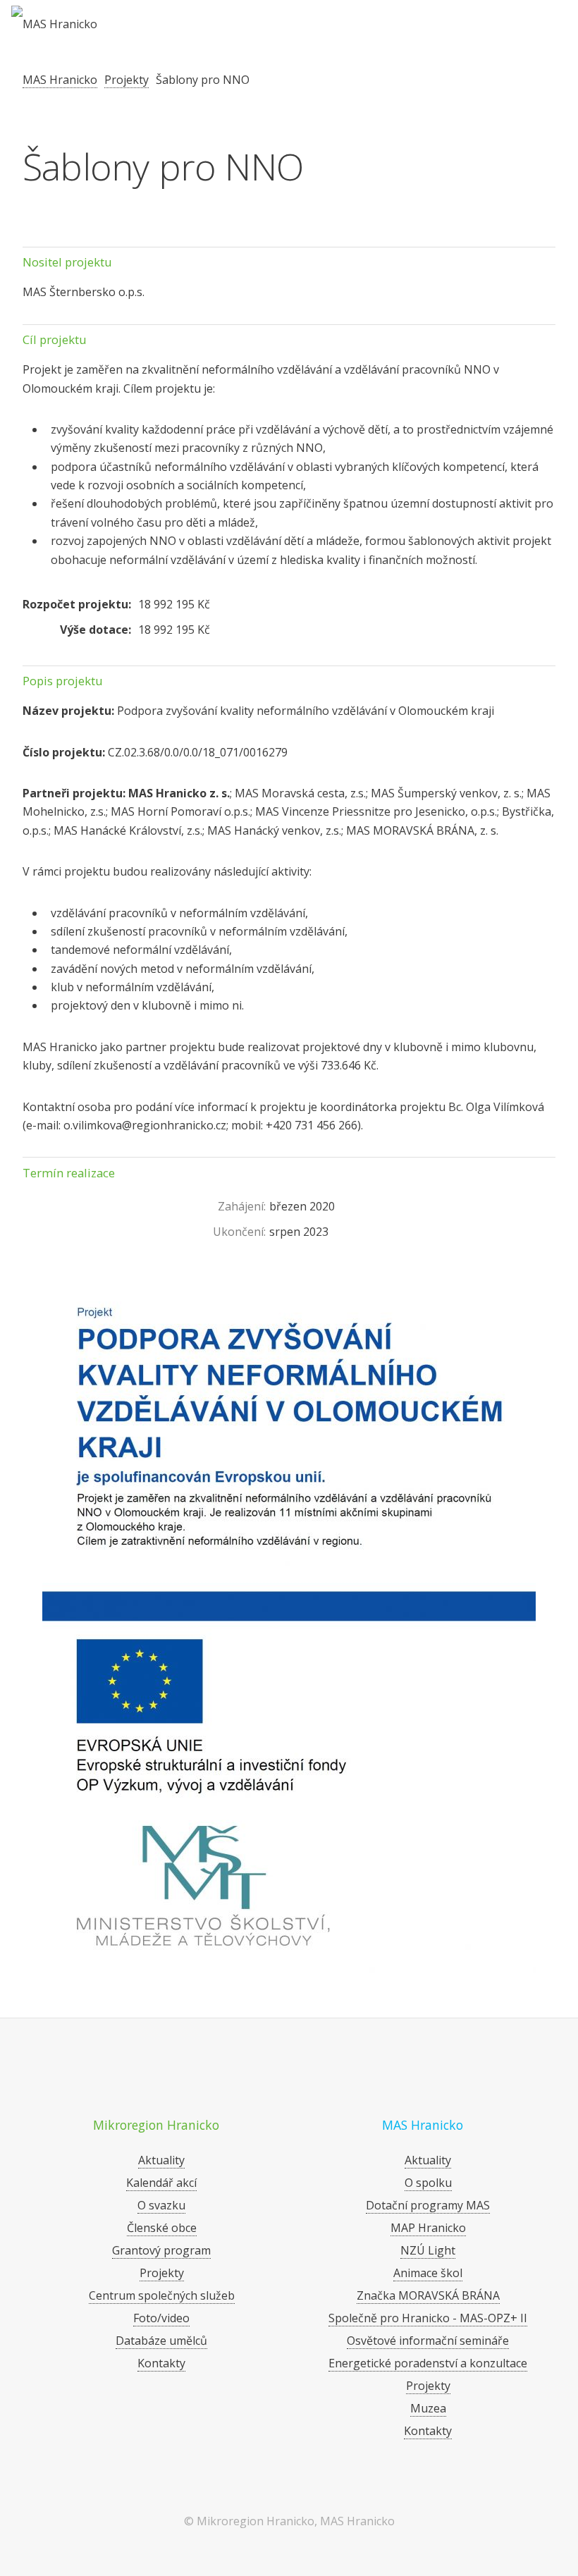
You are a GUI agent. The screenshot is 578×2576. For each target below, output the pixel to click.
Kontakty (161, 2363)
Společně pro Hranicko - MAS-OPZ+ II (428, 2318)
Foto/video (161, 2318)
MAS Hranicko (60, 80)
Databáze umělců (161, 2341)
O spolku (428, 2183)
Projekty (127, 80)
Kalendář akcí (161, 2183)
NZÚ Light (428, 2250)
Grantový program (161, 2250)
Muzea (428, 2408)
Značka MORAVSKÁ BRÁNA (428, 2295)
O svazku (161, 2205)
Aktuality (161, 2160)
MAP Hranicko (428, 2228)
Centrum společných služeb (162, 2295)
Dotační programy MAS (428, 2205)
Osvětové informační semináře (428, 2341)
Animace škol (428, 2273)
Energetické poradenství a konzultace (428, 2363)
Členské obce (162, 2228)
